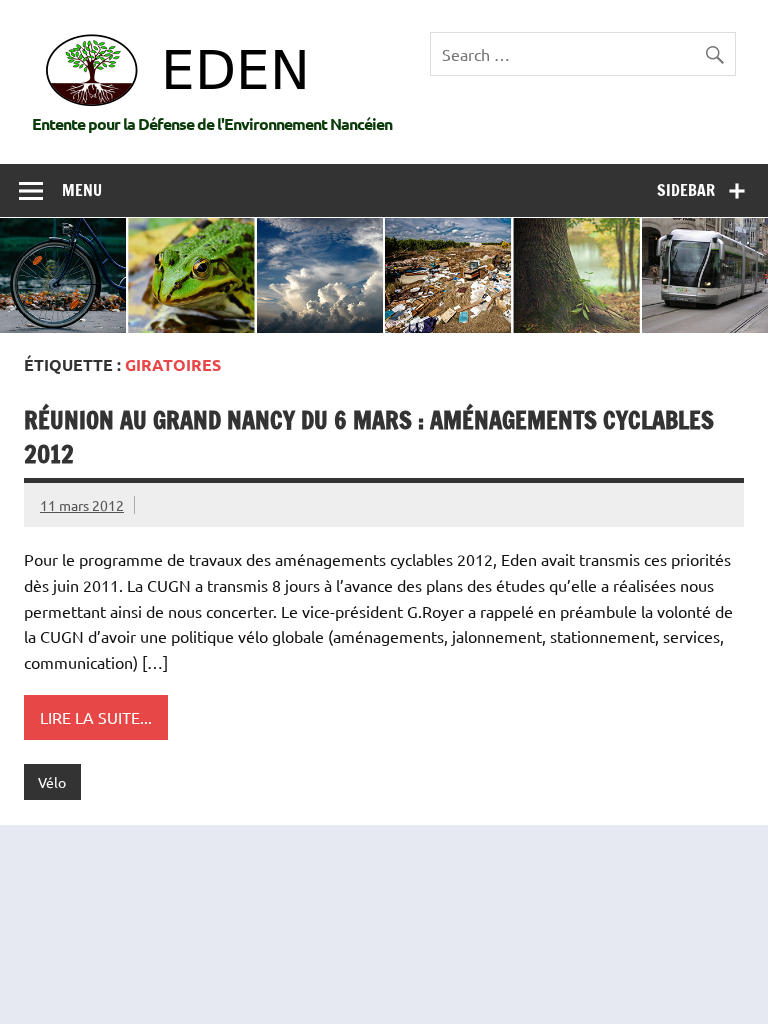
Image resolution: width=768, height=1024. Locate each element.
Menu (82, 190)
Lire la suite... (96, 717)
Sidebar (686, 190)
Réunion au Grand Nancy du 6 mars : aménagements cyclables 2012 (369, 437)
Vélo (52, 782)
